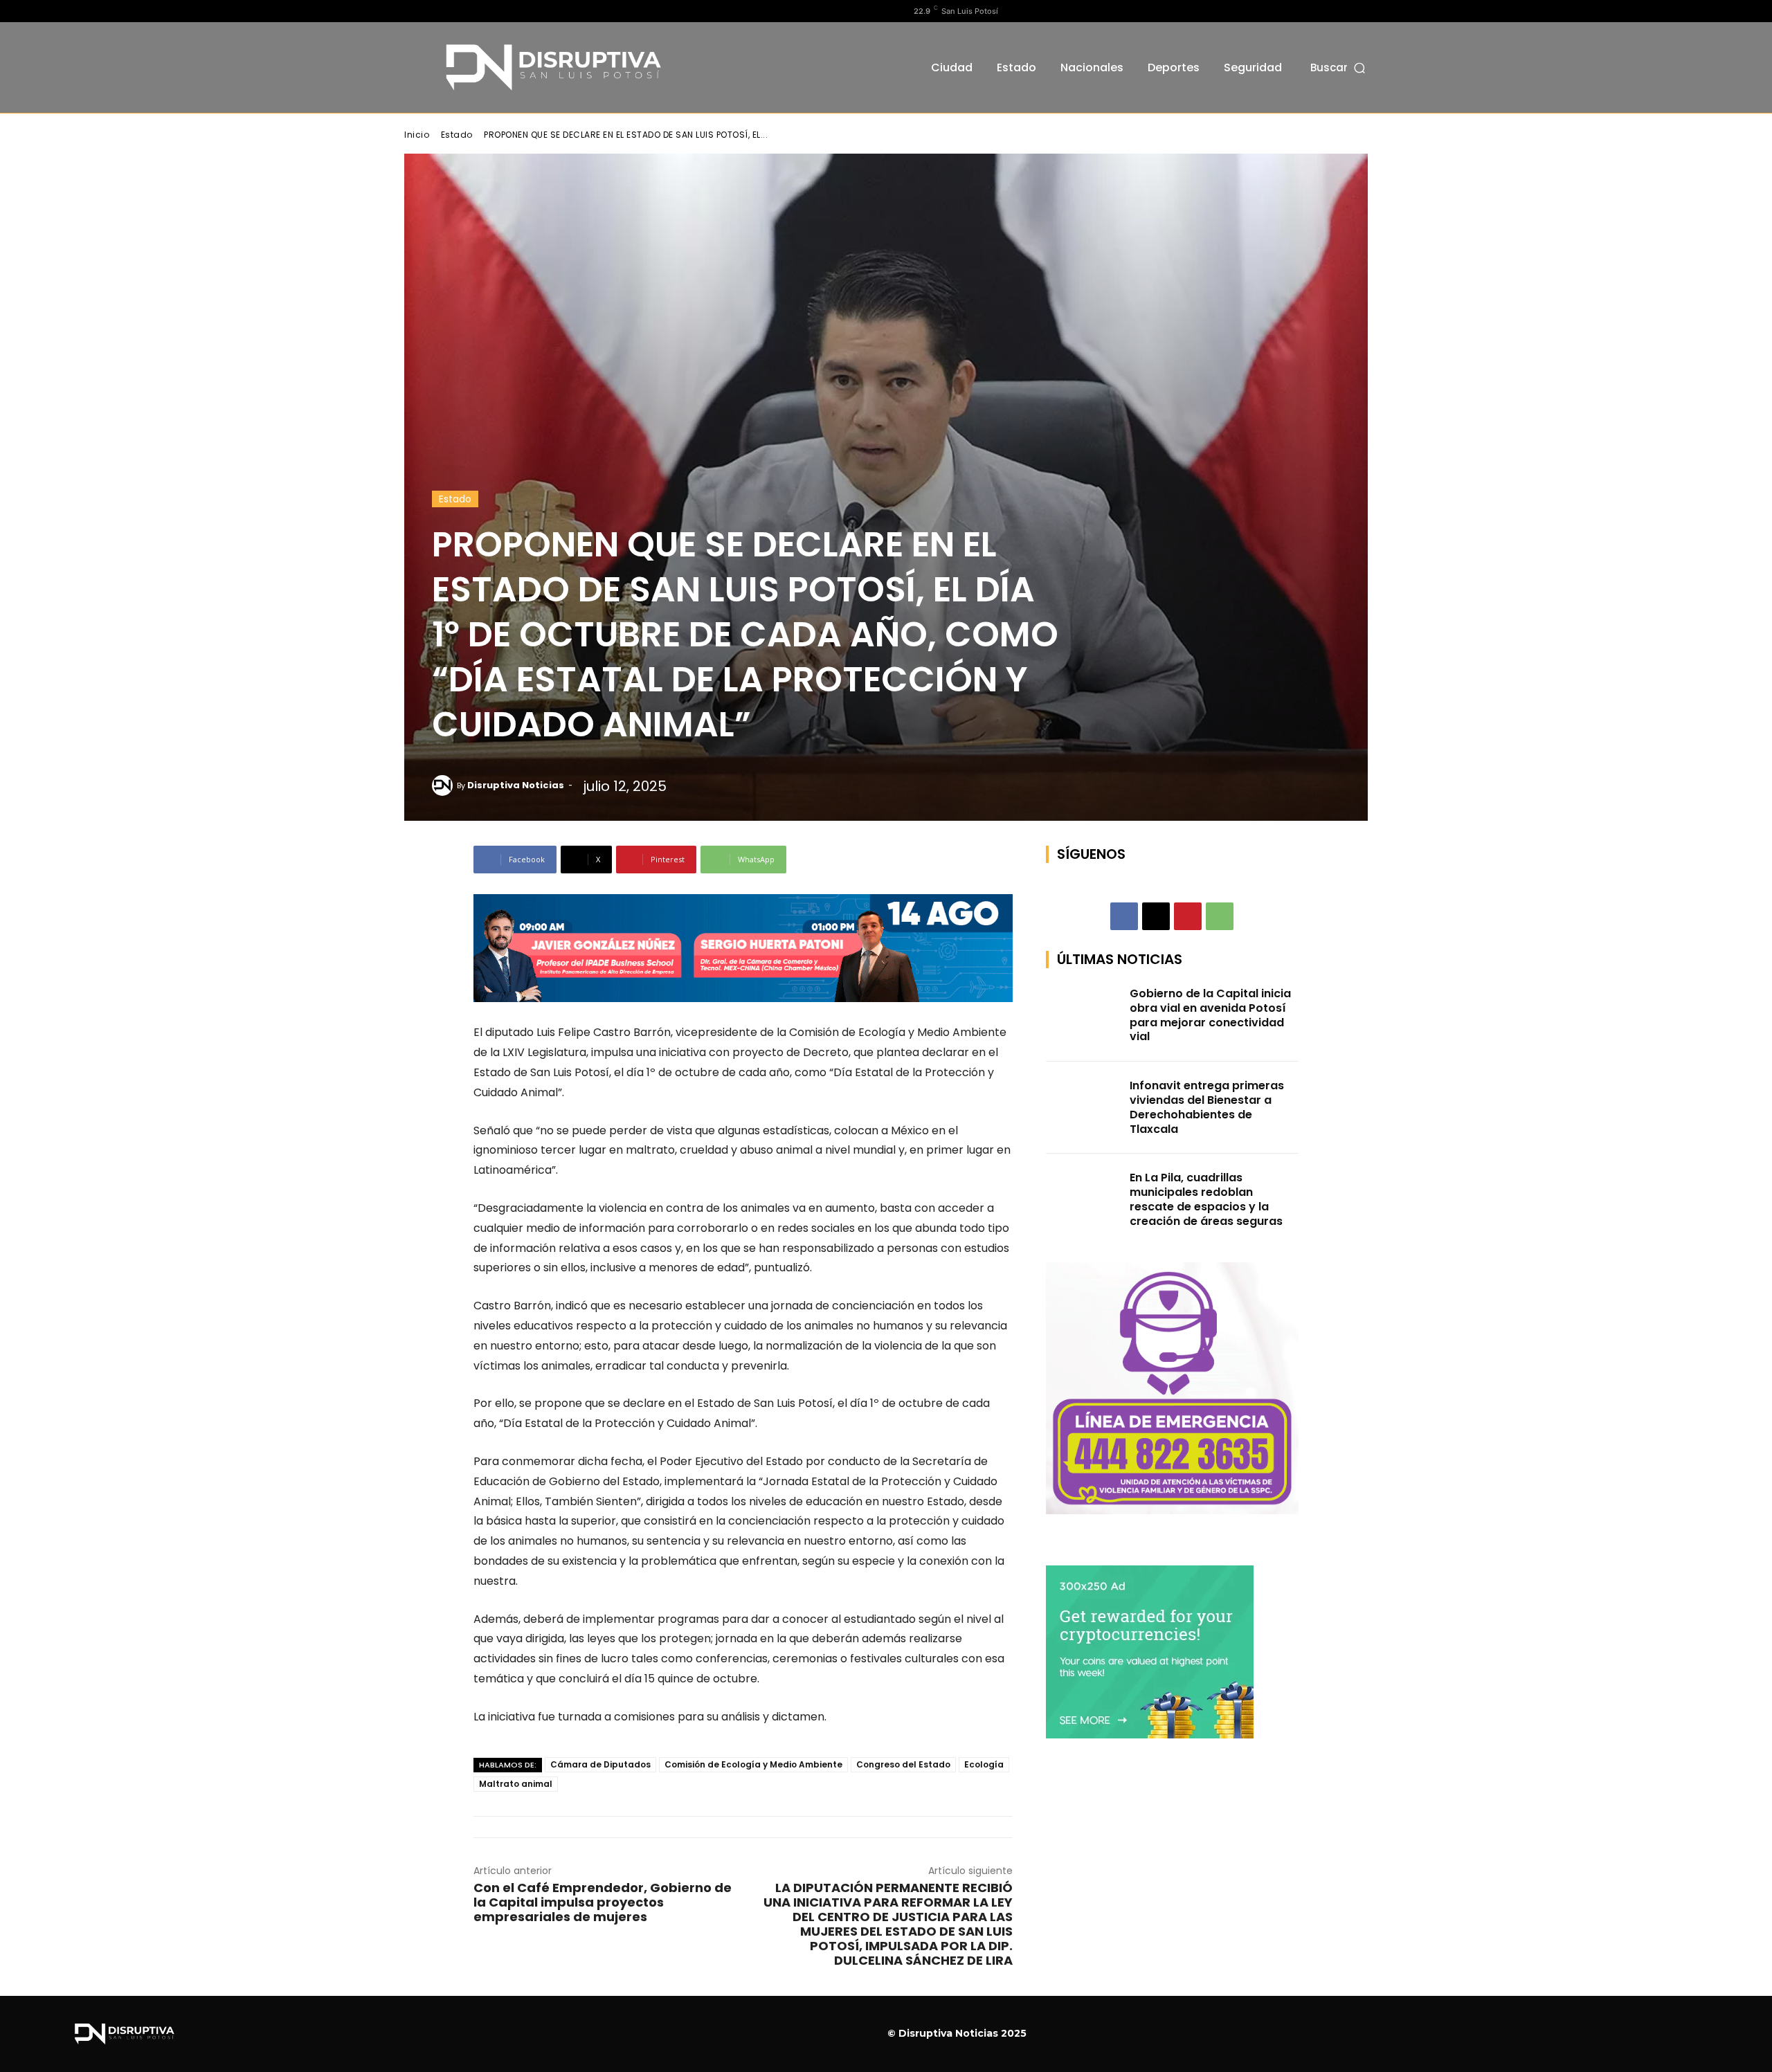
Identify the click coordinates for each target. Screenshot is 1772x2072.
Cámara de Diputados (600, 1764)
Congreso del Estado (903, 1764)
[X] (456, 11)
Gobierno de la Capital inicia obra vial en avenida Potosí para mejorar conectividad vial (1210, 1015)
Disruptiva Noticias (516, 785)
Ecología (984, 1764)
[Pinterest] (1188, 916)
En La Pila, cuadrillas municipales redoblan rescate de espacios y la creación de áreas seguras (1206, 1199)
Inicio (417, 135)
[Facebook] (412, 11)
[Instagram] (434, 11)
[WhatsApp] (1220, 916)
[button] (1339, 67)
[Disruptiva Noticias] (444, 785)
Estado (457, 135)
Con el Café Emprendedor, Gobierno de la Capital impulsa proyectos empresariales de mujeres (603, 1902)
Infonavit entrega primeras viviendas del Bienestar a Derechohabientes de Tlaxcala (1207, 1107)
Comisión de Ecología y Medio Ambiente (753, 1764)
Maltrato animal (516, 1784)
